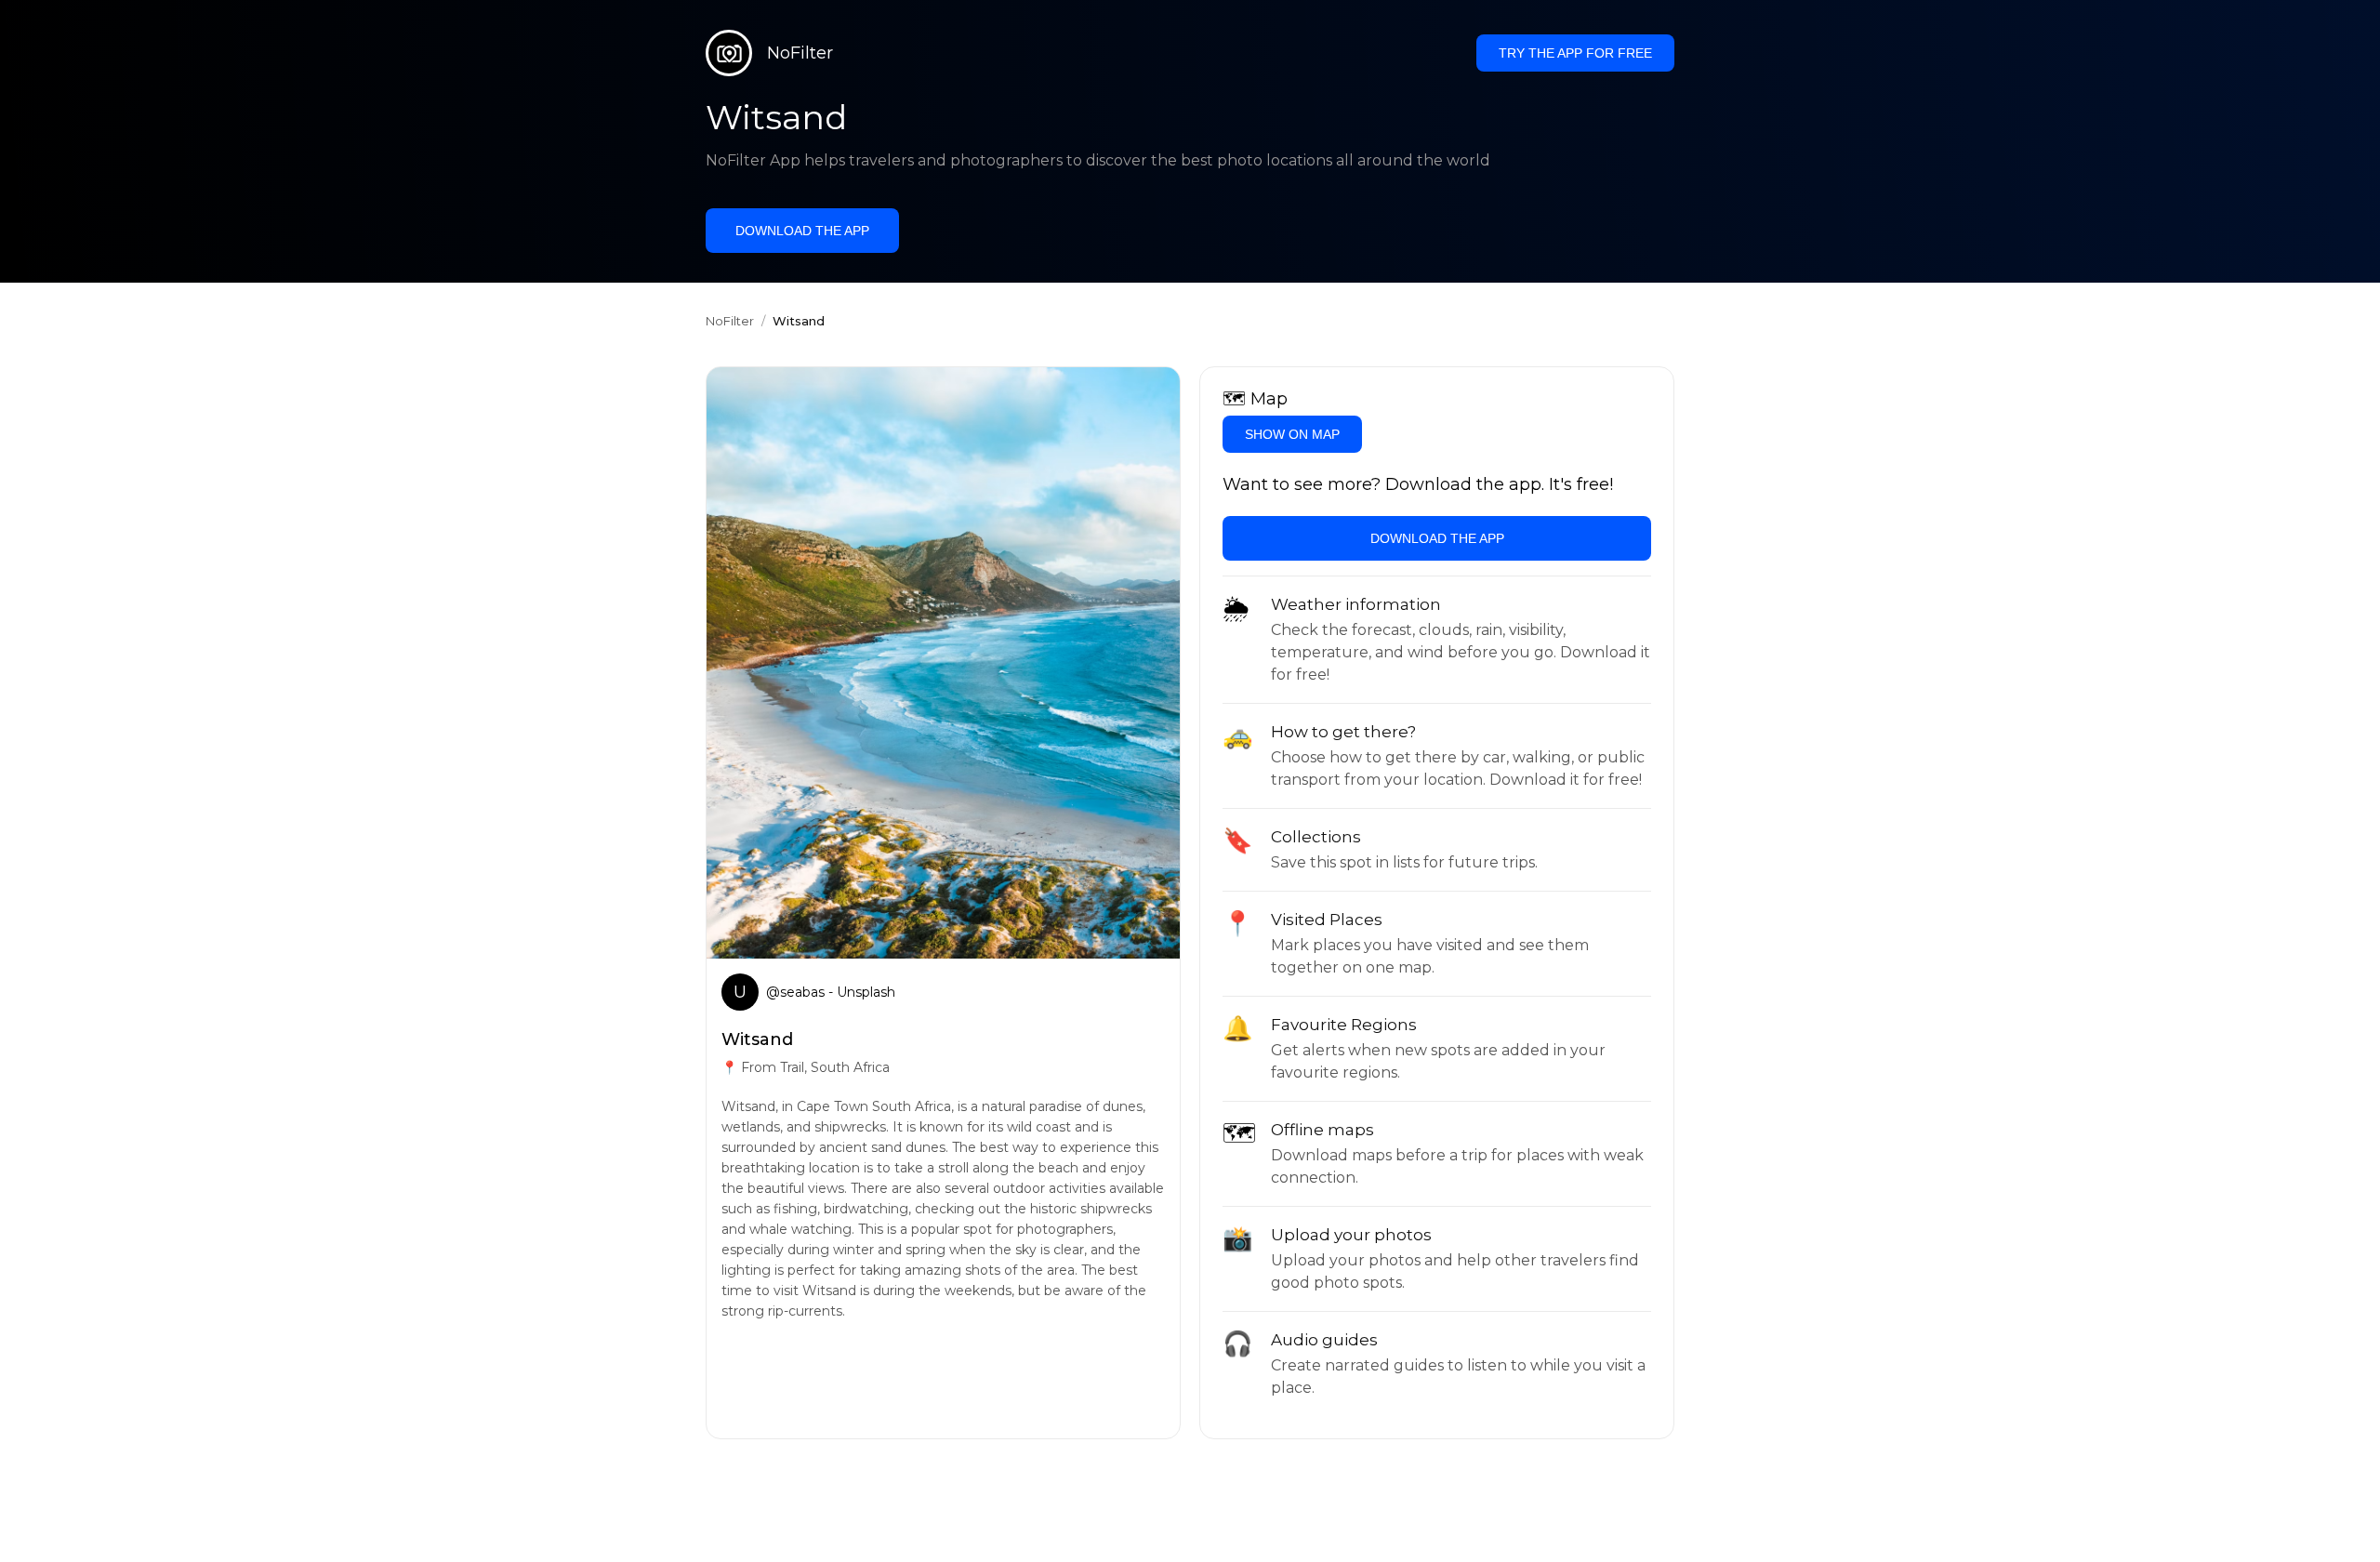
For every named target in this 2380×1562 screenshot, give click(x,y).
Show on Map (1292, 434)
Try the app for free (1575, 53)
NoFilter (730, 321)
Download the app (802, 231)
